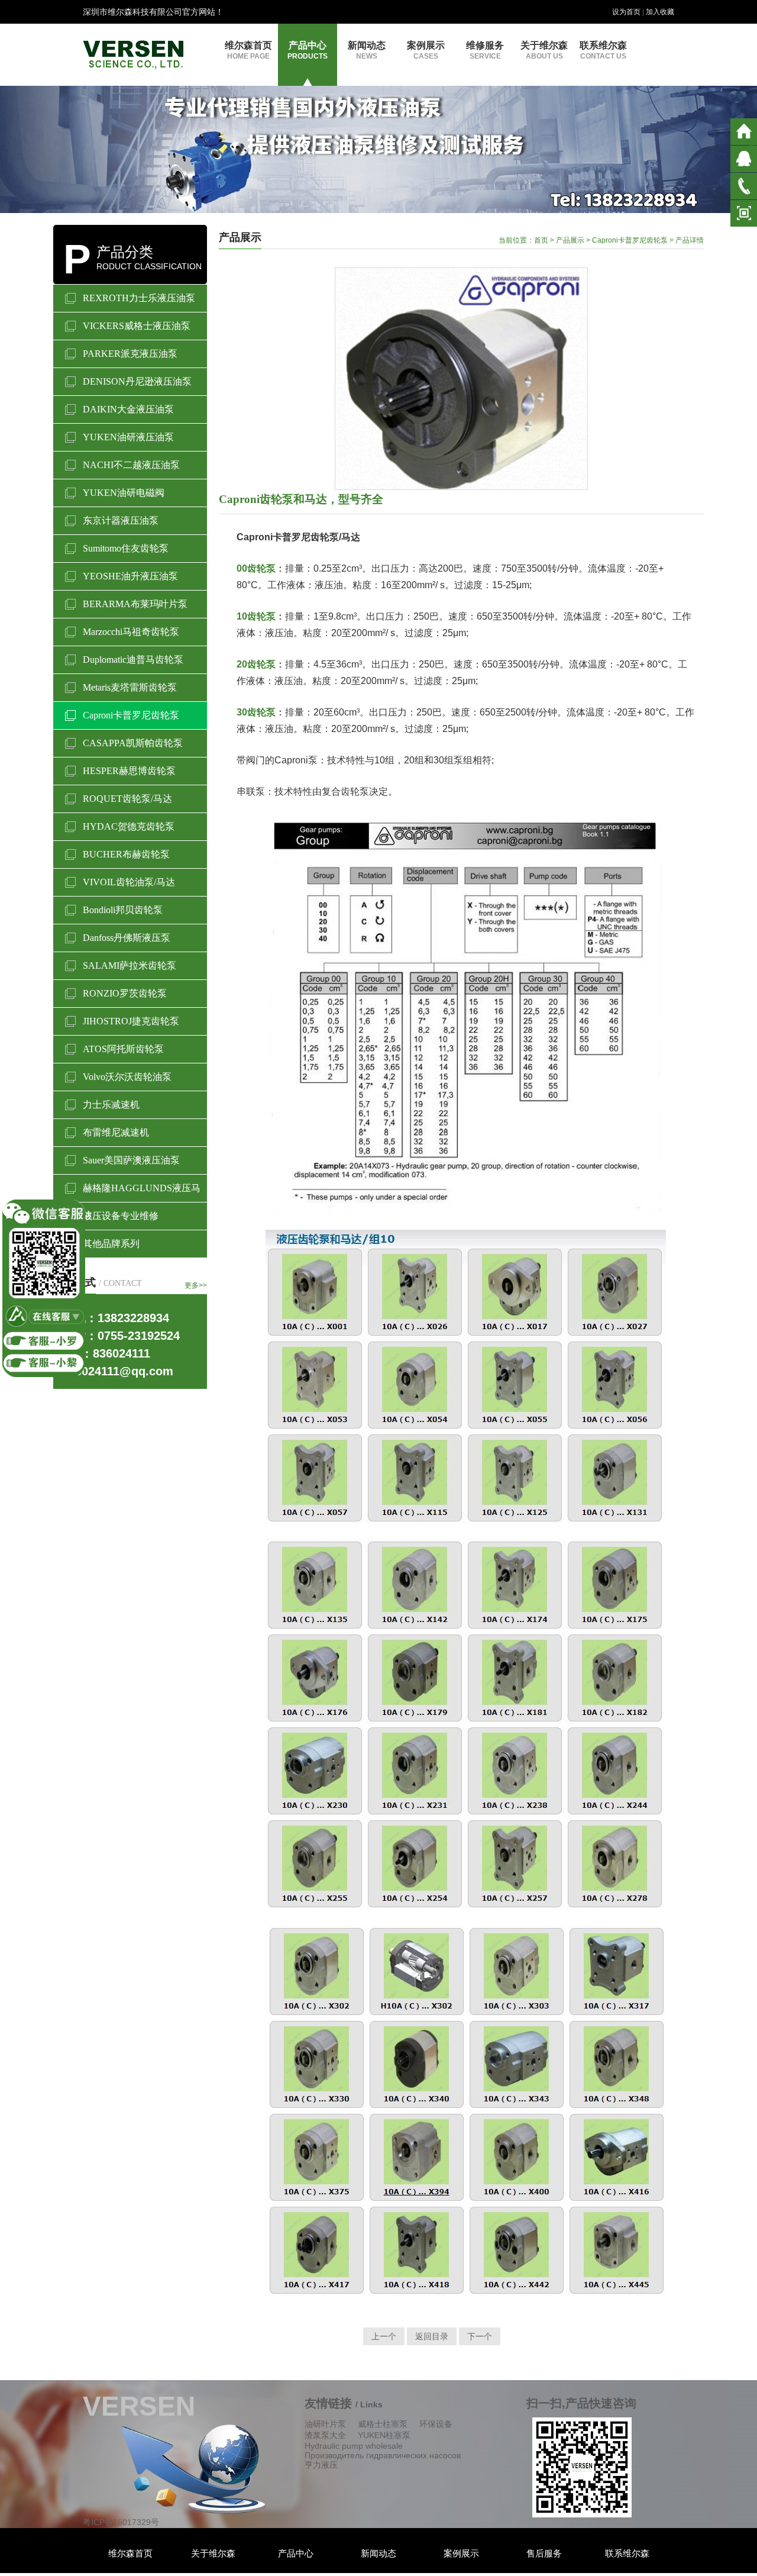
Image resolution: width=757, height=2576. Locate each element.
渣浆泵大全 (325, 2435)
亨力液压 (321, 2465)
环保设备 (436, 2424)
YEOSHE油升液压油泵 (130, 576)
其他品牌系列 (111, 1244)
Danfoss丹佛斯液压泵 (127, 938)
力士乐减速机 (111, 1105)
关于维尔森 (544, 50)
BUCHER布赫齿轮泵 (126, 854)
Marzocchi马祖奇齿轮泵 (131, 632)
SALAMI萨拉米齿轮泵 (130, 965)
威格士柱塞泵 (383, 2424)
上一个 (384, 2336)
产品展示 (570, 240)
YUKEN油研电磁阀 (124, 493)
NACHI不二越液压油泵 (131, 465)
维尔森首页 (248, 50)
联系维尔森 (603, 50)
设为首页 (626, 12)
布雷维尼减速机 (116, 1132)
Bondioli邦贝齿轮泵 (123, 910)
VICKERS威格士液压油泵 (137, 326)
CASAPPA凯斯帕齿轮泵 (133, 743)
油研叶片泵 (325, 2424)
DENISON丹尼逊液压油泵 (137, 381)
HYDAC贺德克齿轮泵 (129, 826)
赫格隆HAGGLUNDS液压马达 (142, 1192)
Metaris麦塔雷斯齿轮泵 (130, 687)
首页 (541, 240)
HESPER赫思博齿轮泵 (129, 771)
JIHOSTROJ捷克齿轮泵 (131, 1021)
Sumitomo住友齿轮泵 (126, 548)
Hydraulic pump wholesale (354, 2446)
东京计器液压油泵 (121, 520)
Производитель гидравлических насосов (383, 2455)
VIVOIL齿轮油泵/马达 (129, 882)
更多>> (196, 1285)
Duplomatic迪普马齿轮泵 (133, 660)
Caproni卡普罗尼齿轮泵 (131, 715)
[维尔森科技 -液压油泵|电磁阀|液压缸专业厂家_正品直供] (133, 54)
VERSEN (139, 2406)
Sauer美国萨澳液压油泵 (131, 1160)
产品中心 (308, 50)
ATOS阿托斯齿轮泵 (123, 1049)
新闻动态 (367, 50)
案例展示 (426, 50)
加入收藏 (660, 12)
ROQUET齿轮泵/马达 (127, 799)
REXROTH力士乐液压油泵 (139, 298)
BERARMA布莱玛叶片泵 (135, 604)
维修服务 (485, 50)
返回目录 (432, 2336)
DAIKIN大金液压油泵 (128, 409)
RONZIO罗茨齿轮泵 (125, 993)
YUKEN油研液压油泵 (128, 437)
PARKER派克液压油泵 (130, 354)
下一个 (480, 2336)
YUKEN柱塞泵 (384, 2435)
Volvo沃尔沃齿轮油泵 (127, 1077)
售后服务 (544, 2553)
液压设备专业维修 (121, 1216)
